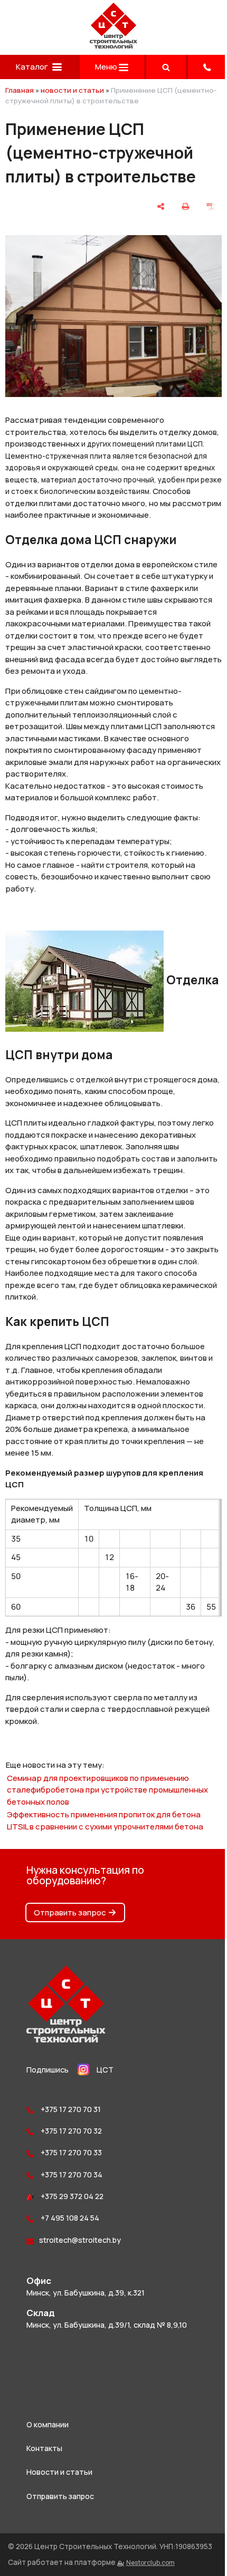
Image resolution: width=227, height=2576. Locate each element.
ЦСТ (105, 2070)
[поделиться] (161, 206)
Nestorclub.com (150, 2563)
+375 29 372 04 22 (71, 2196)
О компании (48, 2424)
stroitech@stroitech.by (80, 2240)
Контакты (44, 2448)
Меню (107, 67)
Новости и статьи (59, 2472)
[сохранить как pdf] (210, 206)
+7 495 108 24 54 (69, 2218)
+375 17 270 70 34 (71, 2175)
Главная (20, 90)
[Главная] (113, 46)
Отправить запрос (70, 1912)
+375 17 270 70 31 (70, 2109)
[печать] (185, 206)
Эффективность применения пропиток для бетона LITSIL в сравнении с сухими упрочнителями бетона (105, 1820)
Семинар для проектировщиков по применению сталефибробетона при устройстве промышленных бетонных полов (107, 1790)
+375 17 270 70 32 (70, 2131)
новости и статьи (72, 90)
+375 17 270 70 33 (70, 2152)
